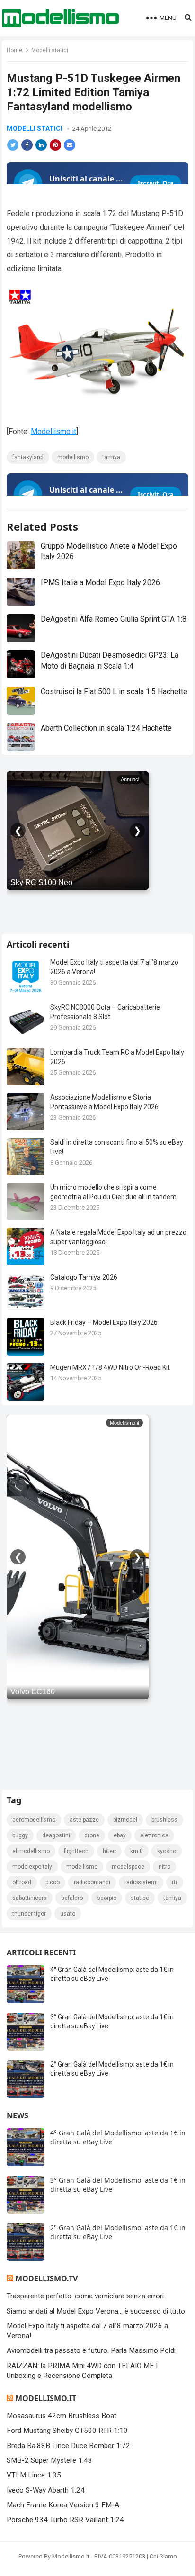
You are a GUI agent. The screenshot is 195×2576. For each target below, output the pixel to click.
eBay (120, 1835)
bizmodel (125, 1820)
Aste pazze (84, 1820)
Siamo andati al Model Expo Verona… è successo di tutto (96, 2311)
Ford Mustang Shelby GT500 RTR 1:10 (67, 2431)
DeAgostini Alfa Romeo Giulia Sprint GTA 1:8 (114, 619)
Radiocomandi (92, 1882)
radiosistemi (141, 1882)
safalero (72, 1898)
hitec (109, 1851)
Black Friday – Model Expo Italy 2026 (104, 1322)
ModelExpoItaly (32, 1867)
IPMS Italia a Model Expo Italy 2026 (100, 583)
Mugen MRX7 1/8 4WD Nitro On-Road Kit (110, 1367)
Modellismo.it (53, 431)
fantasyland (28, 457)
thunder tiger (29, 1914)
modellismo (73, 457)
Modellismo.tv (46, 2278)
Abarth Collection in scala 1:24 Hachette (106, 728)
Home (14, 50)
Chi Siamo (163, 2556)
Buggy (20, 1835)
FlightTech (76, 1851)
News (18, 2115)
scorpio (107, 1898)
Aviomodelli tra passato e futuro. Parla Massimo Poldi (91, 2350)
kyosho (167, 1851)
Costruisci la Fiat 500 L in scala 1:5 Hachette (114, 691)
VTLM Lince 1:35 (34, 2475)
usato (68, 1914)
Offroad (22, 1882)
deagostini (56, 1835)
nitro (164, 1867)
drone (92, 1835)
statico (140, 1898)
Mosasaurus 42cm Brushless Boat (62, 2416)
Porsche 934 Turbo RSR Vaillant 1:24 (65, 2520)
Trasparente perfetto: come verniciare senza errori (85, 2296)
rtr (175, 1882)
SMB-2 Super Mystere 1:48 (49, 2460)
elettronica (154, 1835)
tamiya (111, 457)
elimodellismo (31, 1851)
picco (53, 1882)
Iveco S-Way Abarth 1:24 (46, 2490)
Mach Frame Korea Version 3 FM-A (63, 2505)
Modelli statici (50, 50)
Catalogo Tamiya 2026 (84, 1277)
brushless (164, 1820)
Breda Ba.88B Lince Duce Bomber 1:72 (68, 2446)
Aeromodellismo (34, 1820)
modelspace (128, 1867)
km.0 (137, 1851)
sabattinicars (30, 1898)
